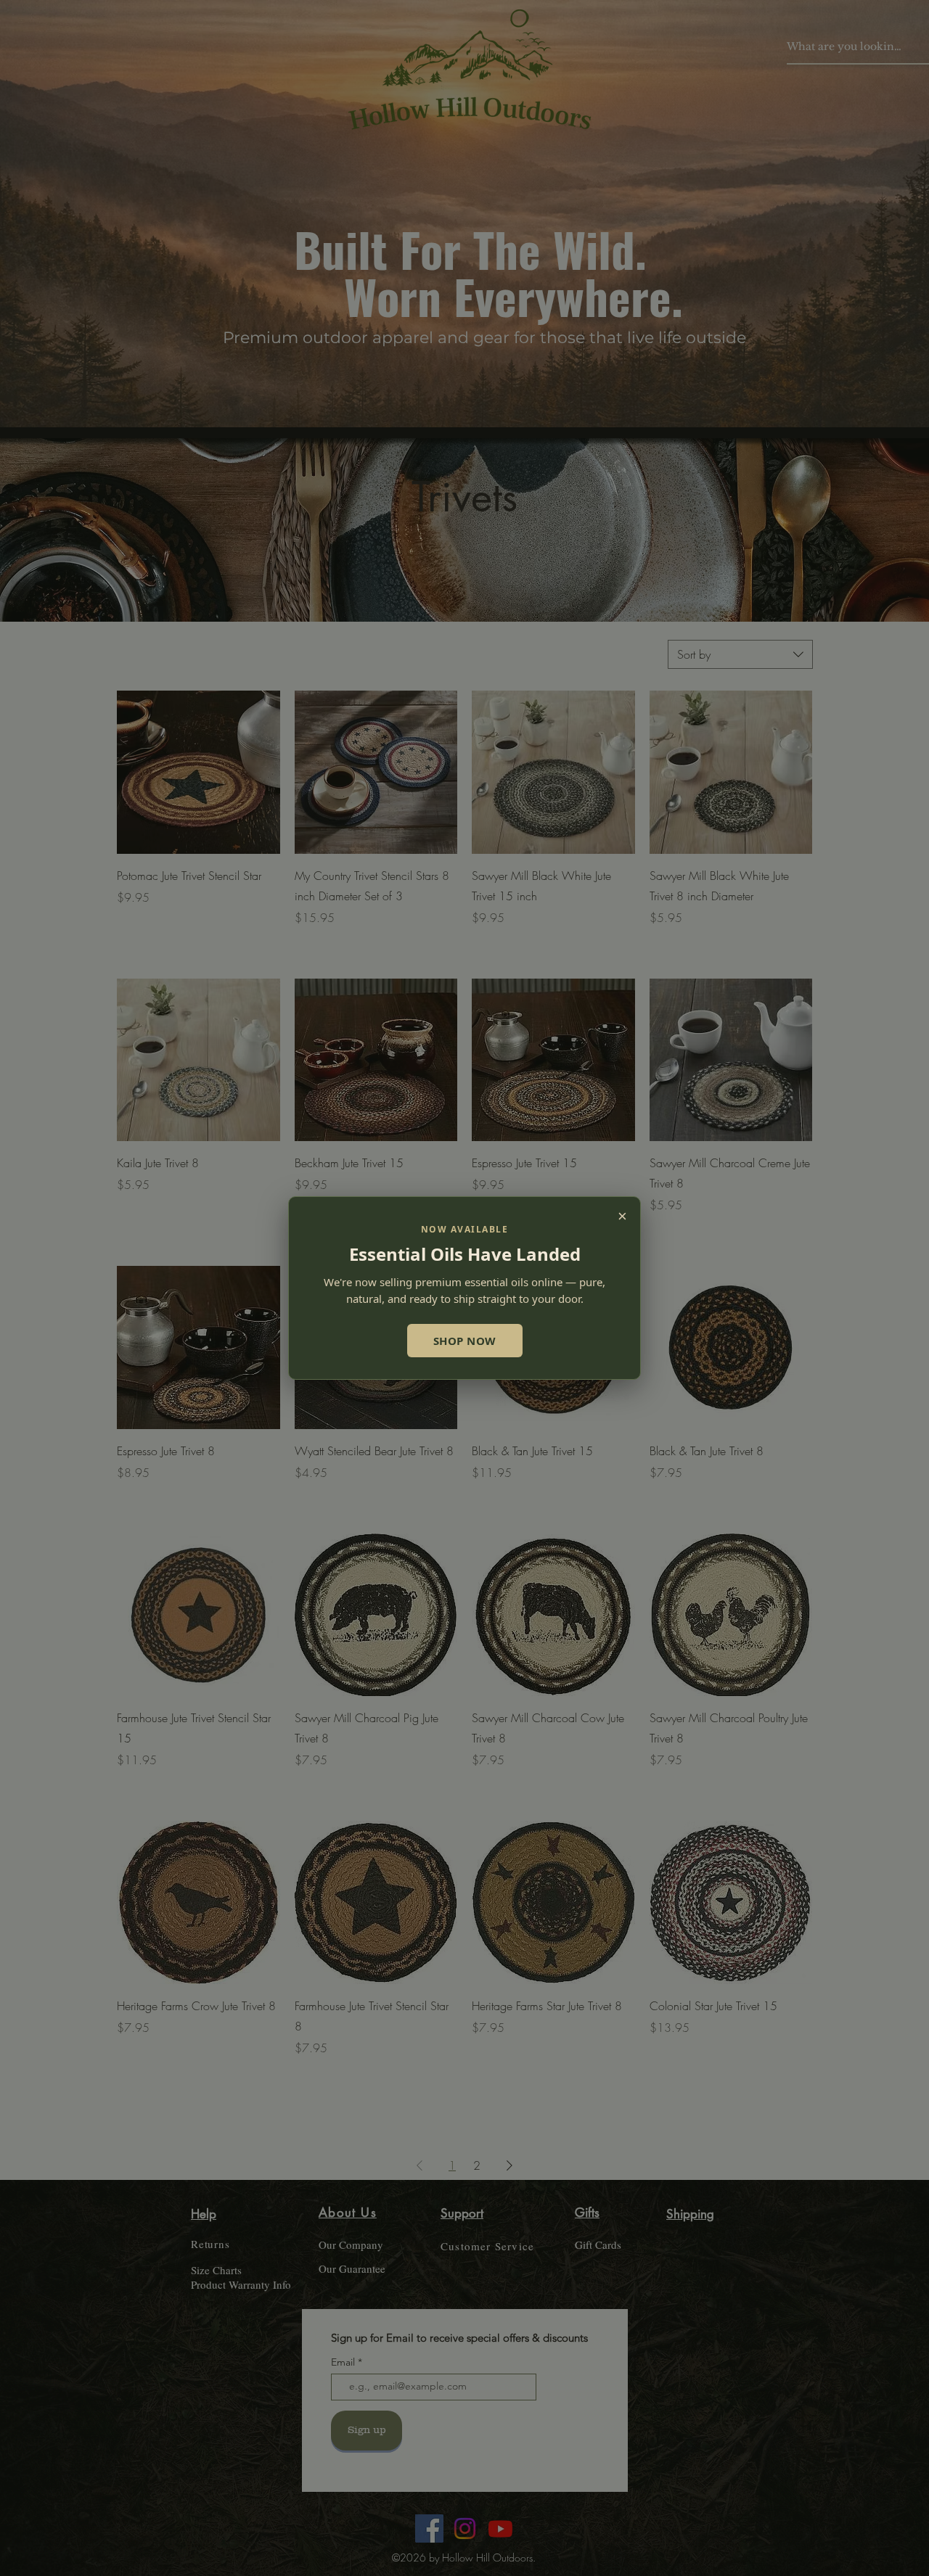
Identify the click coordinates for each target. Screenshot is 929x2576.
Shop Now (465, 1341)
